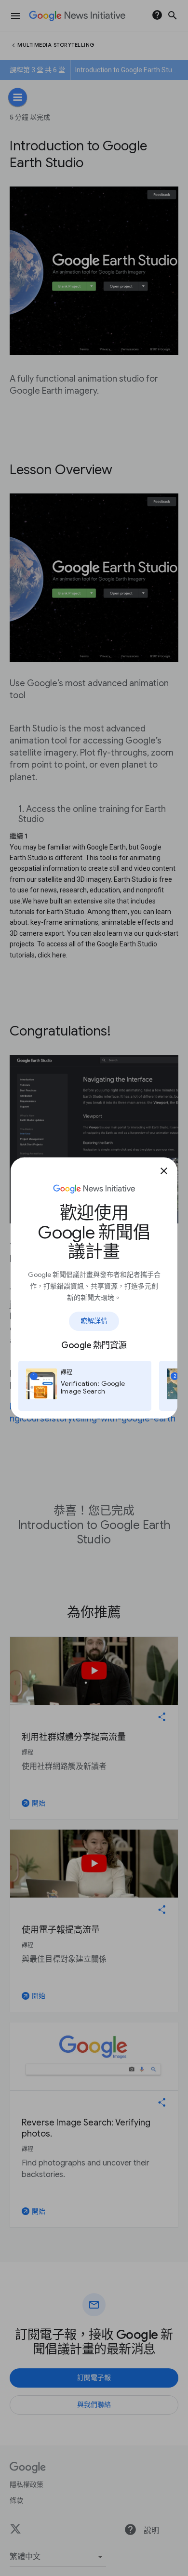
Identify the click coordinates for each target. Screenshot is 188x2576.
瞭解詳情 (94, 1321)
